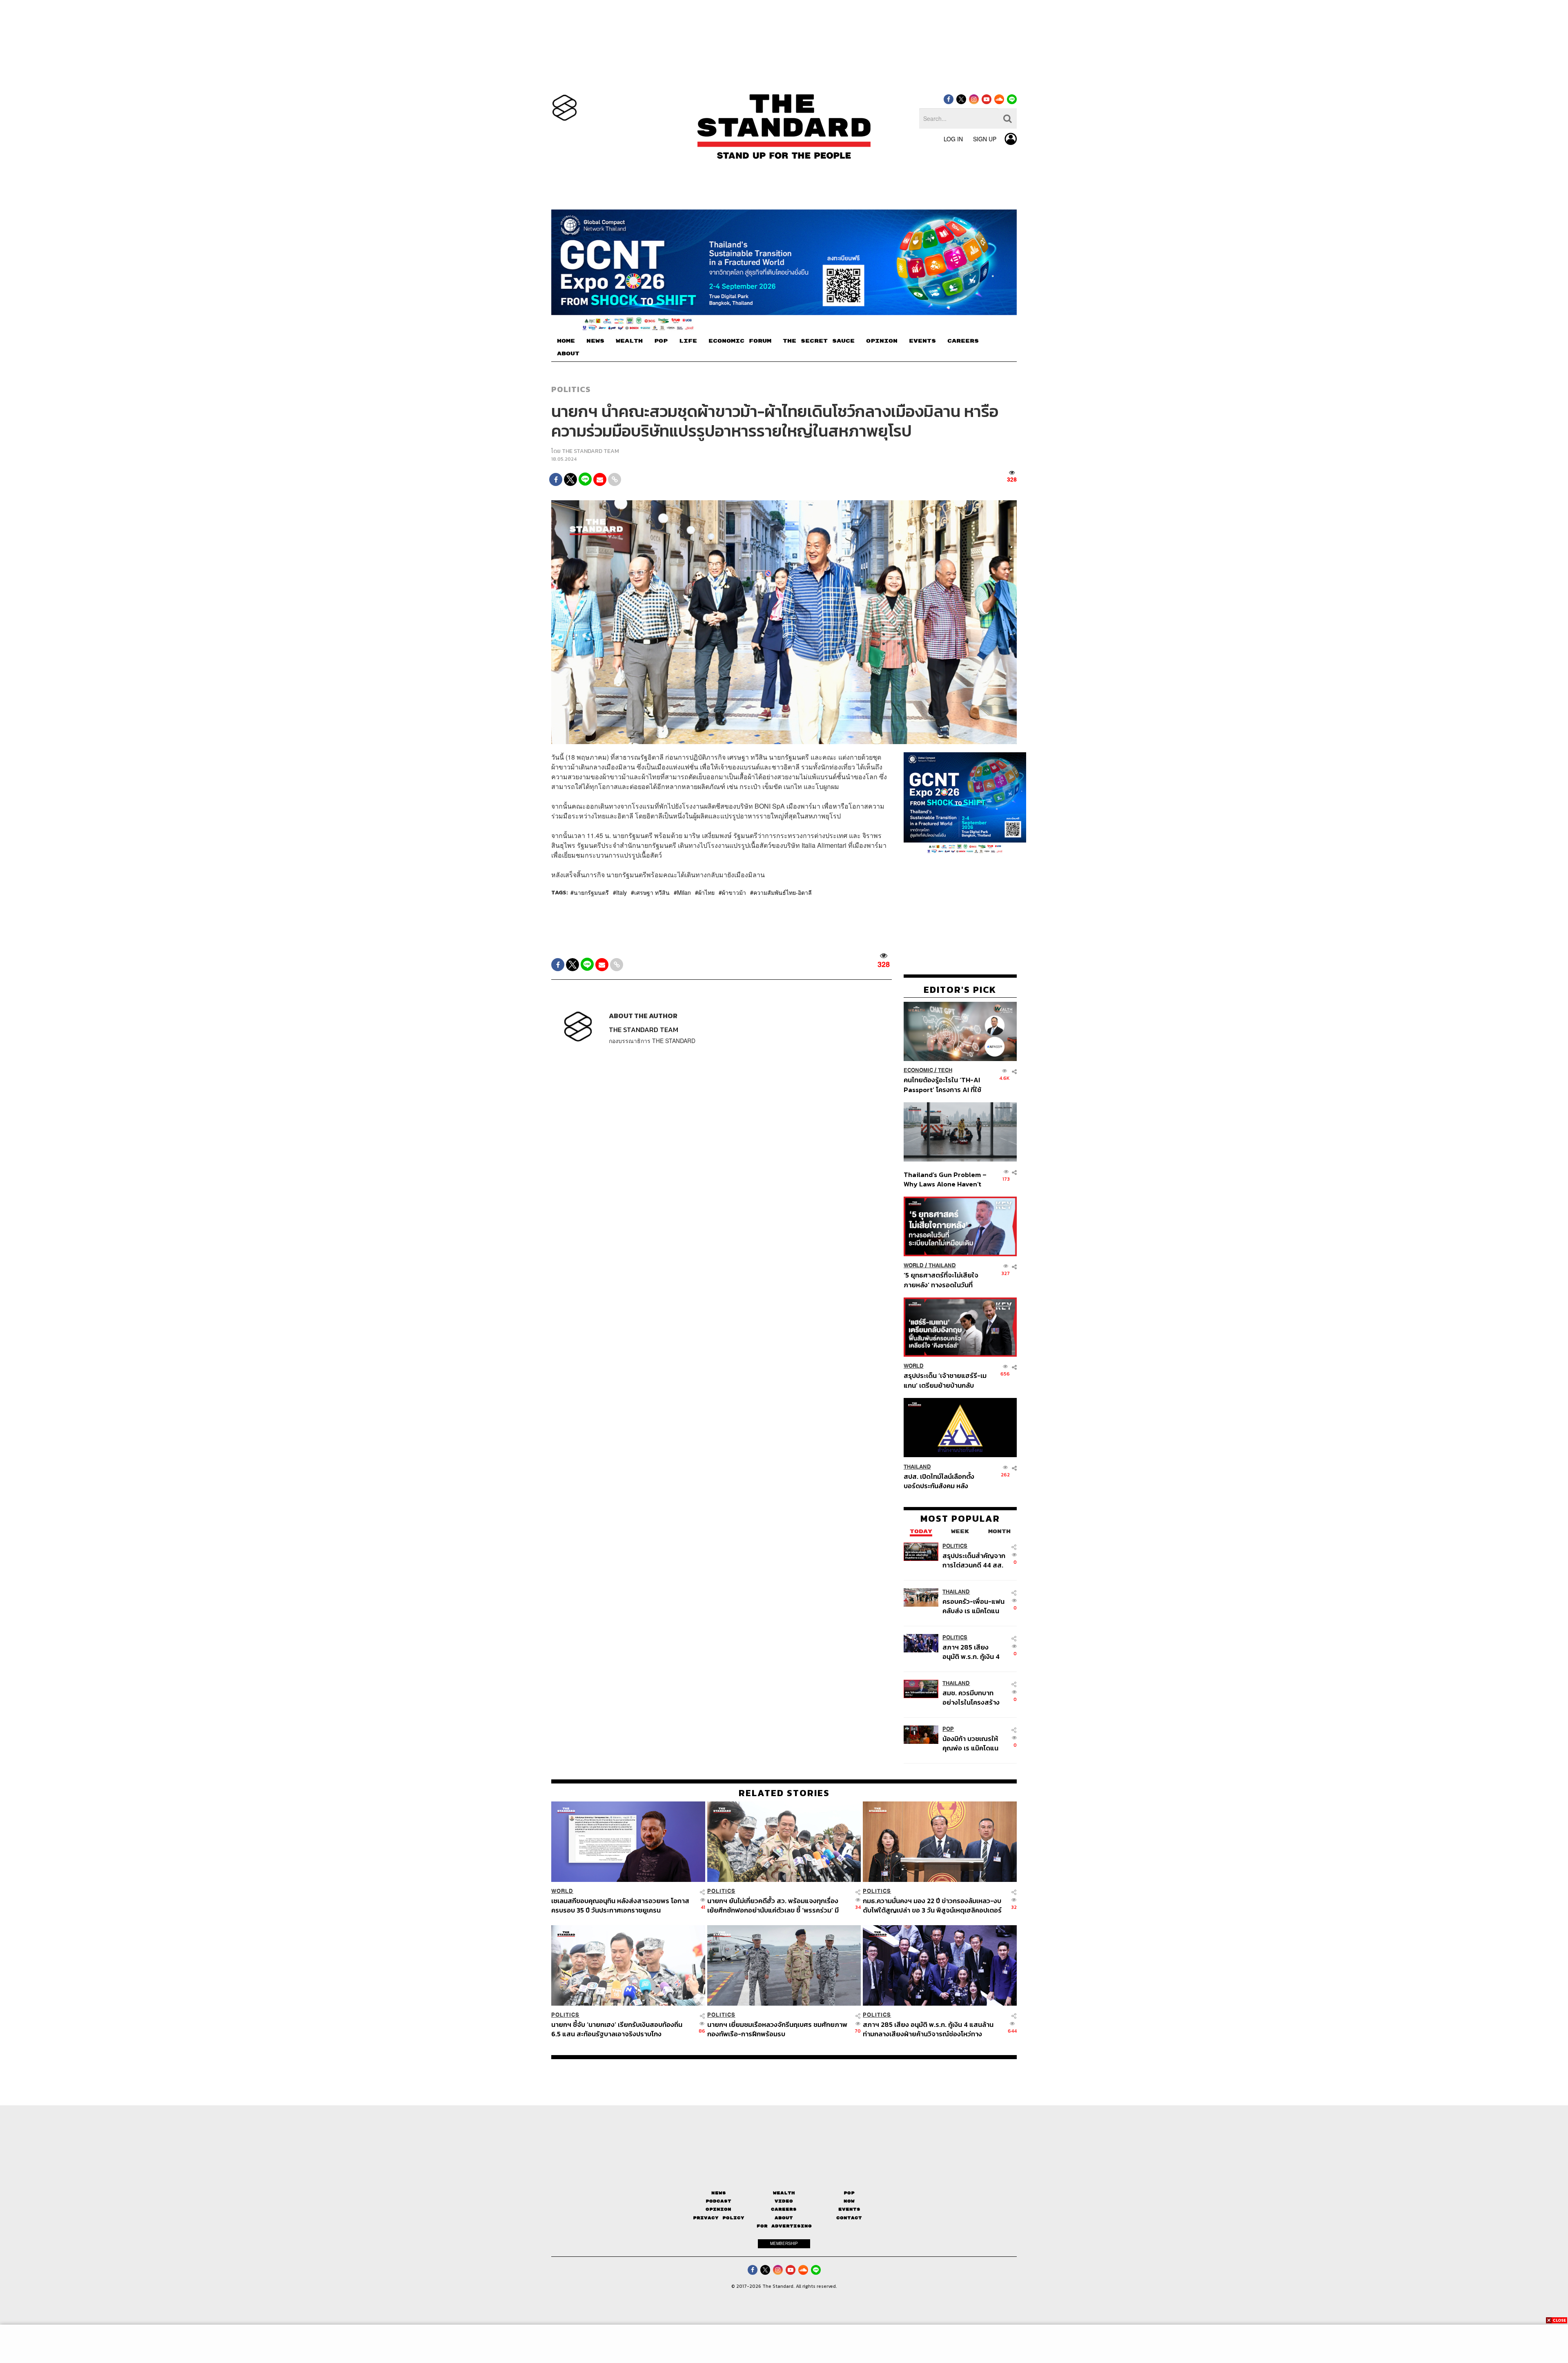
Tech (945, 1070)
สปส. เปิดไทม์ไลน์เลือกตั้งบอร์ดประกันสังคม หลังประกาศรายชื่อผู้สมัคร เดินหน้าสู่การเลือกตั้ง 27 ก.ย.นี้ (942, 1481)
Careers (784, 2209)
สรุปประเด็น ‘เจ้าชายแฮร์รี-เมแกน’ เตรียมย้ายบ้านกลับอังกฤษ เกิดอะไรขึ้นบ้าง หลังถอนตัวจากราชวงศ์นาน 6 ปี (945, 1380)
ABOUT (568, 354)
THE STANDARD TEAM (590, 451)
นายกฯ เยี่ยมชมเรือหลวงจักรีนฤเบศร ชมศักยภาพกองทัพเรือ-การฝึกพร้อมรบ (777, 2029)
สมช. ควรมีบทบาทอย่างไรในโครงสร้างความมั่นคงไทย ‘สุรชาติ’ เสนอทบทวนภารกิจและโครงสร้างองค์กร (972, 1697)
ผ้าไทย (706, 892)
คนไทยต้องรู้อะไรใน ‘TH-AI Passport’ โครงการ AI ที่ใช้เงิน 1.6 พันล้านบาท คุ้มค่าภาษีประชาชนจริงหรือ (945, 1085)
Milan (684, 892)
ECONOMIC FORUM (740, 341)
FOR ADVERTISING (784, 2226)
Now (849, 2201)
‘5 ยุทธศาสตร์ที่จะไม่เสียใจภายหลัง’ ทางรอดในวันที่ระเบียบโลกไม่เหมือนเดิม (941, 1280)
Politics (571, 389)
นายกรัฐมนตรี (591, 892)
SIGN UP (985, 139)
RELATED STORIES (784, 1793)
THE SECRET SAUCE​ (819, 341)
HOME (566, 341)
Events (849, 2209)
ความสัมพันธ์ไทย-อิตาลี (783, 892)
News (719, 2193)
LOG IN (953, 139)
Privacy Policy (719, 2218)
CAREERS (963, 341)
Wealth (784, 2193)
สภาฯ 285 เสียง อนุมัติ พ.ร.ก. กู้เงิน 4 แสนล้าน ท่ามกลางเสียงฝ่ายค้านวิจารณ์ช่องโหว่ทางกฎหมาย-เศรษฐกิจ (973, 1651)
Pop (849, 2193)
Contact (849, 2218)
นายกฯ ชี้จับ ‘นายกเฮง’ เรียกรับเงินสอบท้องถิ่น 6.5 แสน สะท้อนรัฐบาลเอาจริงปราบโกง (617, 2029)
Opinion (718, 2209)
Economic (918, 1070)
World (914, 1265)
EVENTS (922, 341)
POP (661, 341)
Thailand (942, 1265)
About (784, 2218)
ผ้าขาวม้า (734, 892)
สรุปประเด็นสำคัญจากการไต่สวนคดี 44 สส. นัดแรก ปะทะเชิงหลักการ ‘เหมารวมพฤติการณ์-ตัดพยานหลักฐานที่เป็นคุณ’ (974, 1560)
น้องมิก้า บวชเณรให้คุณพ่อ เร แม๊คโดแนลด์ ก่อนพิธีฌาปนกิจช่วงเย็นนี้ (971, 1743)
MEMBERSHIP (784, 2243)
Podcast (718, 2201)
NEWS (595, 341)
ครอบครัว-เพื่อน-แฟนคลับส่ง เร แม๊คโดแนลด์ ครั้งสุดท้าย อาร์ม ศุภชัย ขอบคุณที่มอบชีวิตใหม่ (973, 1606)
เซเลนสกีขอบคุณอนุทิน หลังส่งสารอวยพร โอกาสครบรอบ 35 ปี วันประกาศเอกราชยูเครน (620, 1905)
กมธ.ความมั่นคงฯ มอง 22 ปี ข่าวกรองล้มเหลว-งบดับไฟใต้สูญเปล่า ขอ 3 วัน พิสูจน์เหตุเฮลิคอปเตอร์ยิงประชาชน (932, 1905)
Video (784, 2201)
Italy (621, 892)
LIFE (688, 341)
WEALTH (629, 341)
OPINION (882, 341)
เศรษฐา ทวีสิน (652, 892)
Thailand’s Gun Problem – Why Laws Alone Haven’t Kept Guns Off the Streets (945, 1179)
